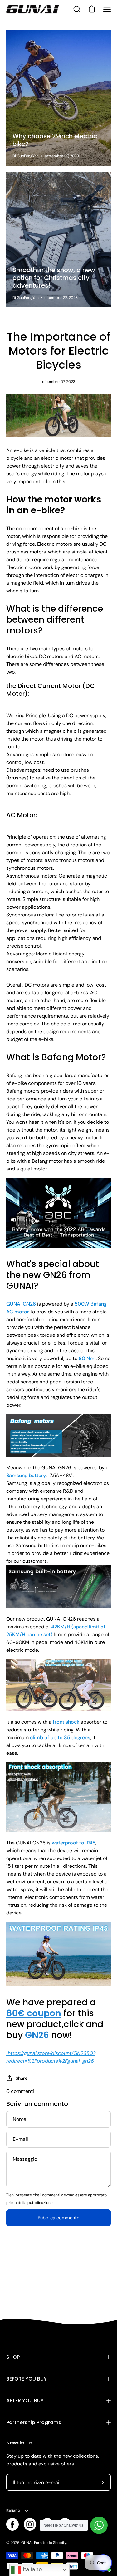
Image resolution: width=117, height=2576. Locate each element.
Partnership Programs (34, 2422)
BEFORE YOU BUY (27, 2379)
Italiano (13, 2510)
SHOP (13, 2357)
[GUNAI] (33, 9)
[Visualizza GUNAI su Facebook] (12, 2524)
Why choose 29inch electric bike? (55, 140)
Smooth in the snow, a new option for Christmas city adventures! (54, 278)
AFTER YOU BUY (25, 2401)
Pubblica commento (59, 2218)
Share (22, 2078)
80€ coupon (34, 2013)
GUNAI (27, 2543)
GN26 (37, 2035)
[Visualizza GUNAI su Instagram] (30, 2524)
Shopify (60, 2543)
